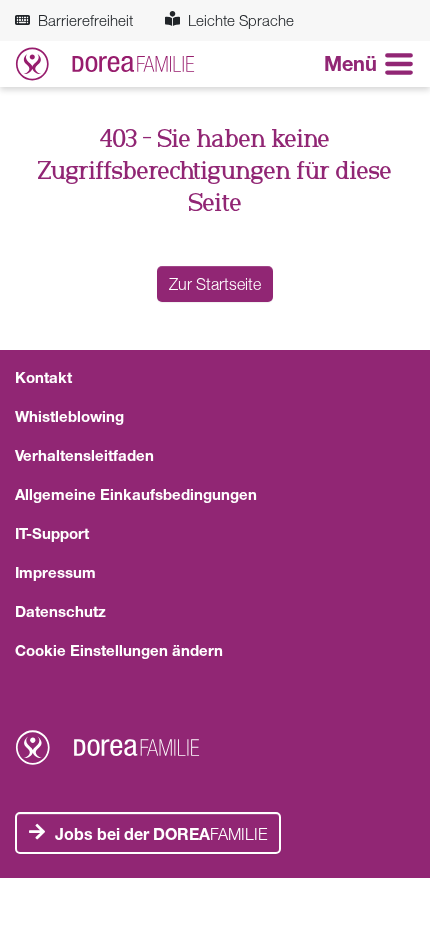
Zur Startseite (215, 284)
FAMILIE (161, 834)
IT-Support (52, 533)
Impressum (55, 572)
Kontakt (43, 377)
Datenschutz (60, 611)
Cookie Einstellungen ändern (119, 650)
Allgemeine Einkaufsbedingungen (136, 494)
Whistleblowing (69, 416)
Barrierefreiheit (85, 20)
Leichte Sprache (241, 20)
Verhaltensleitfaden (84, 455)
